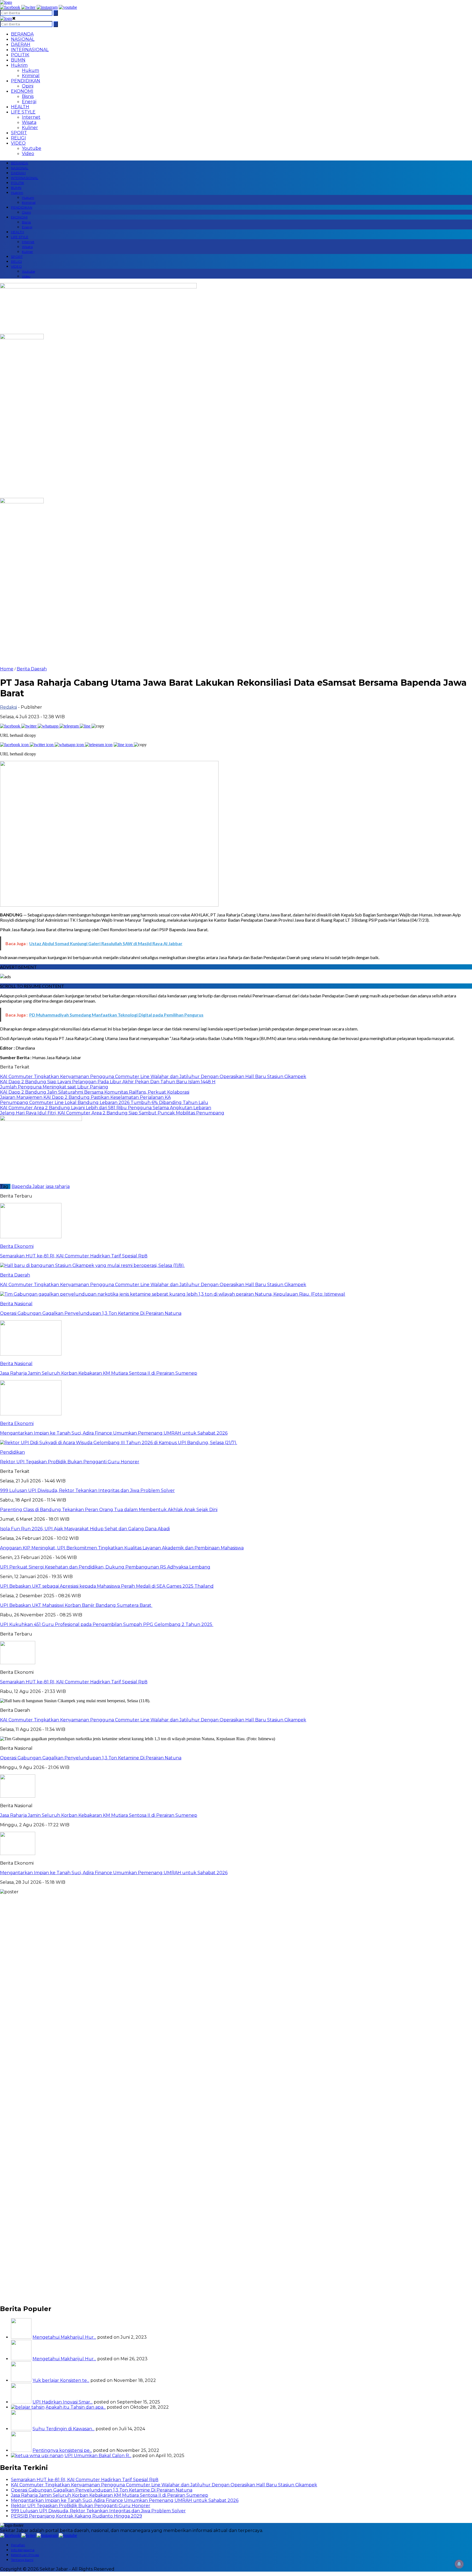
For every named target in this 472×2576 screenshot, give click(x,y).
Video (28, 154)
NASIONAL (23, 39)
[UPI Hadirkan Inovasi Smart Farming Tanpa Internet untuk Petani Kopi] (21, 2402)
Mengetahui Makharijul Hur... (64, 2337)
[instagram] (47, 7)
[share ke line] (86, 726)
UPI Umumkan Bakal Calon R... (98, 2456)
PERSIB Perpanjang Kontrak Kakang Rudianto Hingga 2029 (76, 2516)
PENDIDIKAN (26, 81)
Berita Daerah (32, 669)
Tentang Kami (22, 2560)
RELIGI (18, 138)
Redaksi (8, 707)
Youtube (32, 148)
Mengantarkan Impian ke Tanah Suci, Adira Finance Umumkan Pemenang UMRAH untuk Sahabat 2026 (114, 1873)
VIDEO (18, 143)
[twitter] (28, 7)
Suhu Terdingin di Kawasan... (64, 2429)
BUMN (18, 60)
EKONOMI (22, 91)
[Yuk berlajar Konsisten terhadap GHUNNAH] (21, 2380)
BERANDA (22, 34)
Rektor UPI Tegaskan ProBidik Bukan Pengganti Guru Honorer (81, 2506)
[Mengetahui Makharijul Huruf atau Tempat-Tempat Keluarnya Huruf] (21, 2359)
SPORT (19, 133)
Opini (28, 86)
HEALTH (20, 107)
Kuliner (30, 128)
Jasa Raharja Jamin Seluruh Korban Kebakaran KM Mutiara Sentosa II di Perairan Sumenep (99, 1815)
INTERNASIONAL (30, 50)
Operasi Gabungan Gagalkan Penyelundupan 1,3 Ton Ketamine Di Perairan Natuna (91, 1758)
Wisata (29, 122)
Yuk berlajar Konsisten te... (61, 2380)
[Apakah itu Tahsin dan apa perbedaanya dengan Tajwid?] (28, 2407)
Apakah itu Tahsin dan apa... (76, 2407)
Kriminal (31, 76)
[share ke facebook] (11, 726)
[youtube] (68, 7)
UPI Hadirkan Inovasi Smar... (63, 2402)
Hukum (30, 70)
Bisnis (28, 96)
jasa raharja (58, 1186)
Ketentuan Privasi (25, 2555)
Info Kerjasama (23, 2550)
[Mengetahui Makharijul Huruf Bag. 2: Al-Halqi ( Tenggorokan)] (21, 2337)
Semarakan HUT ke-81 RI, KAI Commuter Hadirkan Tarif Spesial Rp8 (74, 1682)
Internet (31, 117)
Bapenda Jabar (28, 1186)
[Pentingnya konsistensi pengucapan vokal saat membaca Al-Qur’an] (21, 2450)
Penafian (18, 2545)
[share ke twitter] (29, 726)
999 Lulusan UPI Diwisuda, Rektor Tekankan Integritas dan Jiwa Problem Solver (98, 2511)
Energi (29, 102)
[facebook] (10, 7)
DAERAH (21, 44)
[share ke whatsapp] (49, 726)
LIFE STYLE (23, 112)
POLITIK (20, 55)
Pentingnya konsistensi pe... (62, 2450)
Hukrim (19, 65)
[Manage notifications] (459, 2564)
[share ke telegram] (70, 726)
